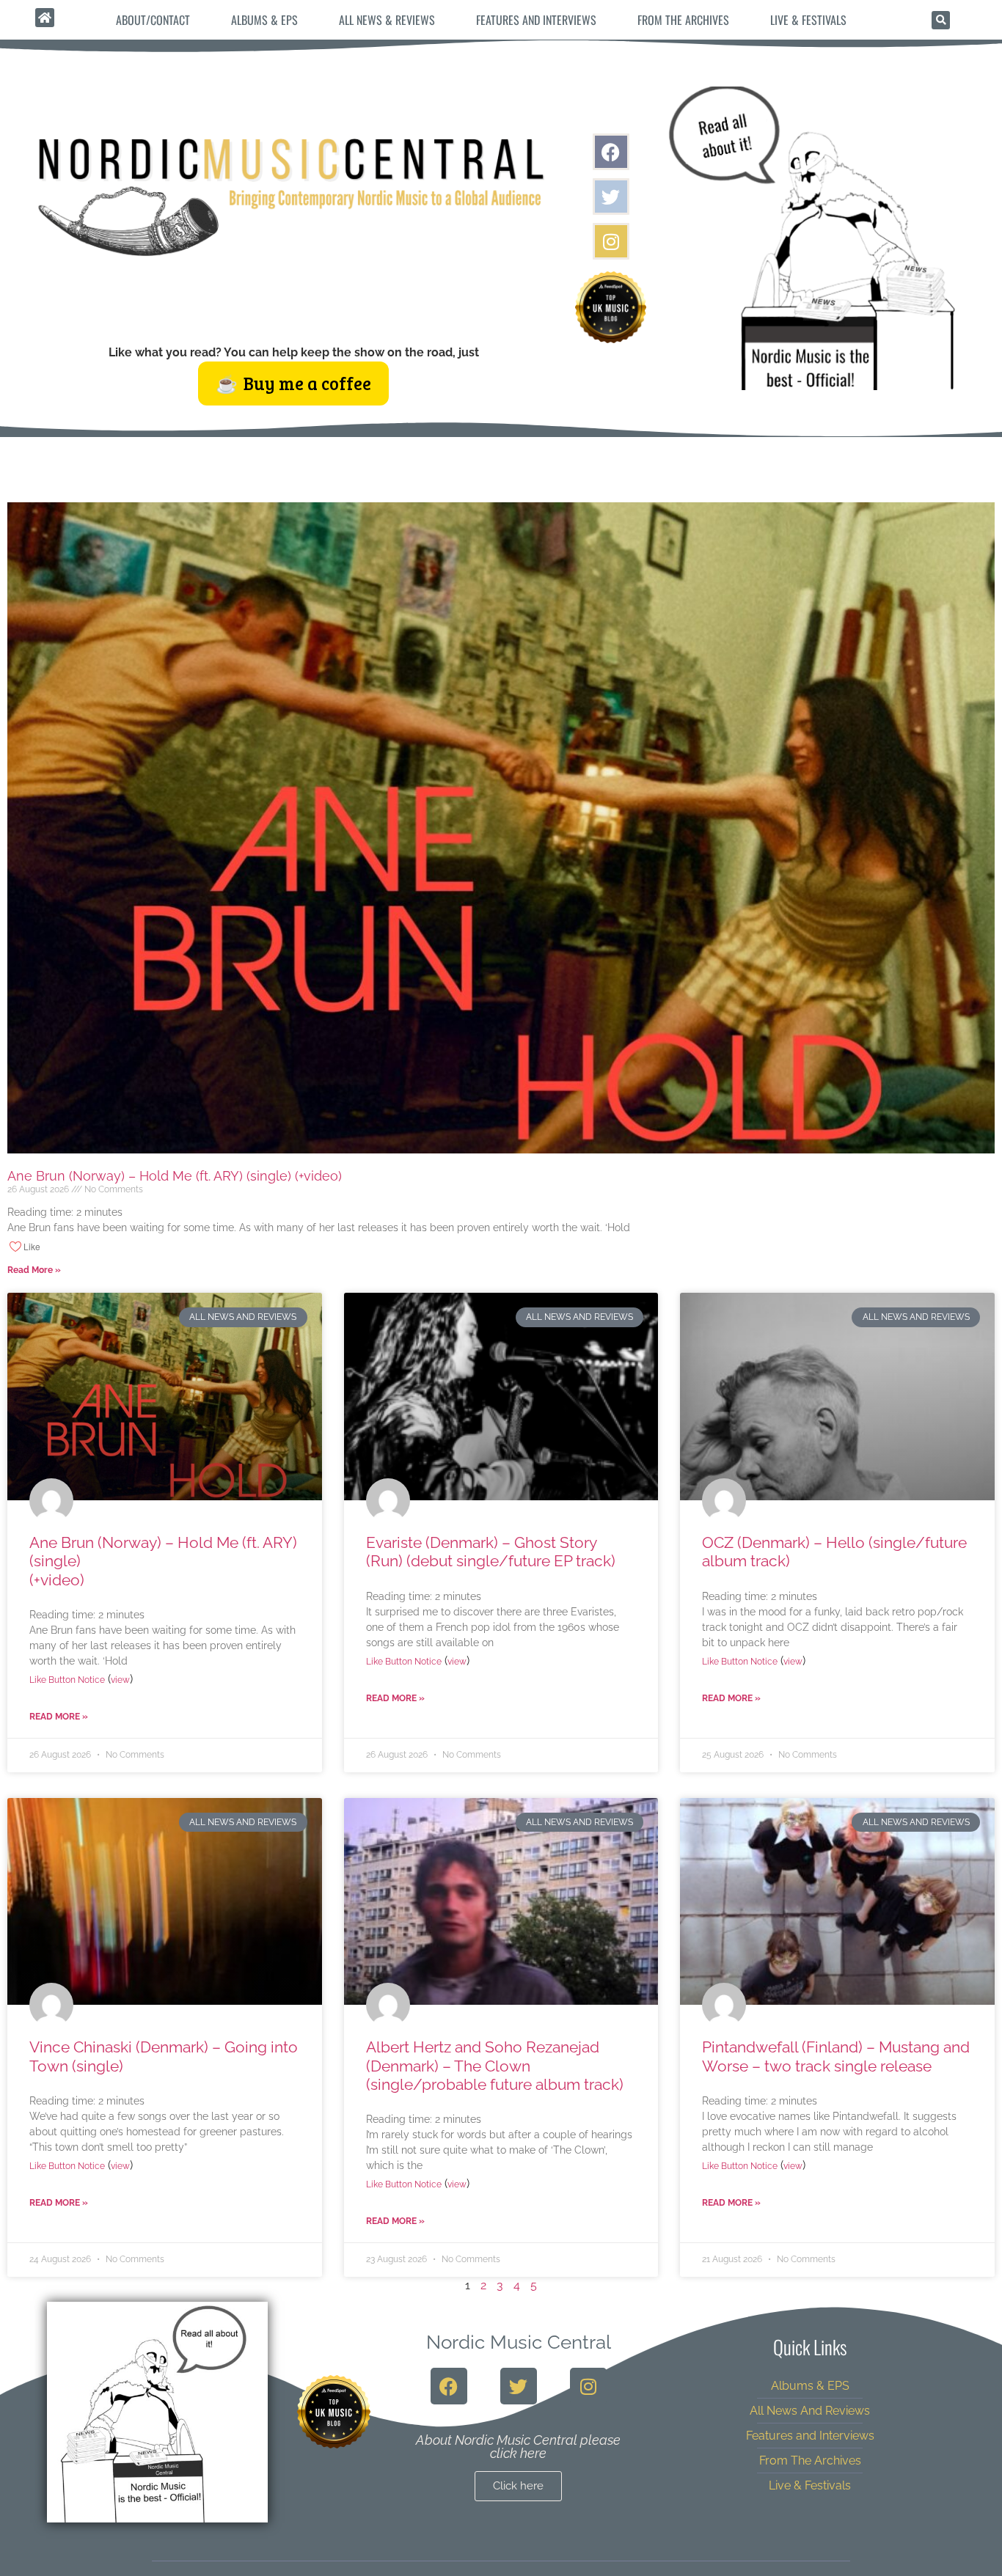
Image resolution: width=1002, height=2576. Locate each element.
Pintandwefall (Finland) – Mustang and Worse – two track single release (836, 2056)
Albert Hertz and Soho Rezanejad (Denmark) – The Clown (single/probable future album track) (495, 2065)
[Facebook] (611, 152)
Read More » (34, 1270)
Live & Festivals (808, 20)
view (120, 1680)
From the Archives (683, 20)
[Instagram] (611, 241)
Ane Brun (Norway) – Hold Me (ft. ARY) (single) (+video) (314, 1176)
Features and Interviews (536, 20)
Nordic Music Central (519, 2342)
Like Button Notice (67, 1680)
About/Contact (153, 20)
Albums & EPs (264, 20)
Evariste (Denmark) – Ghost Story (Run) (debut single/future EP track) (491, 1552)
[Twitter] (611, 197)
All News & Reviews (387, 20)
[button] (941, 20)
